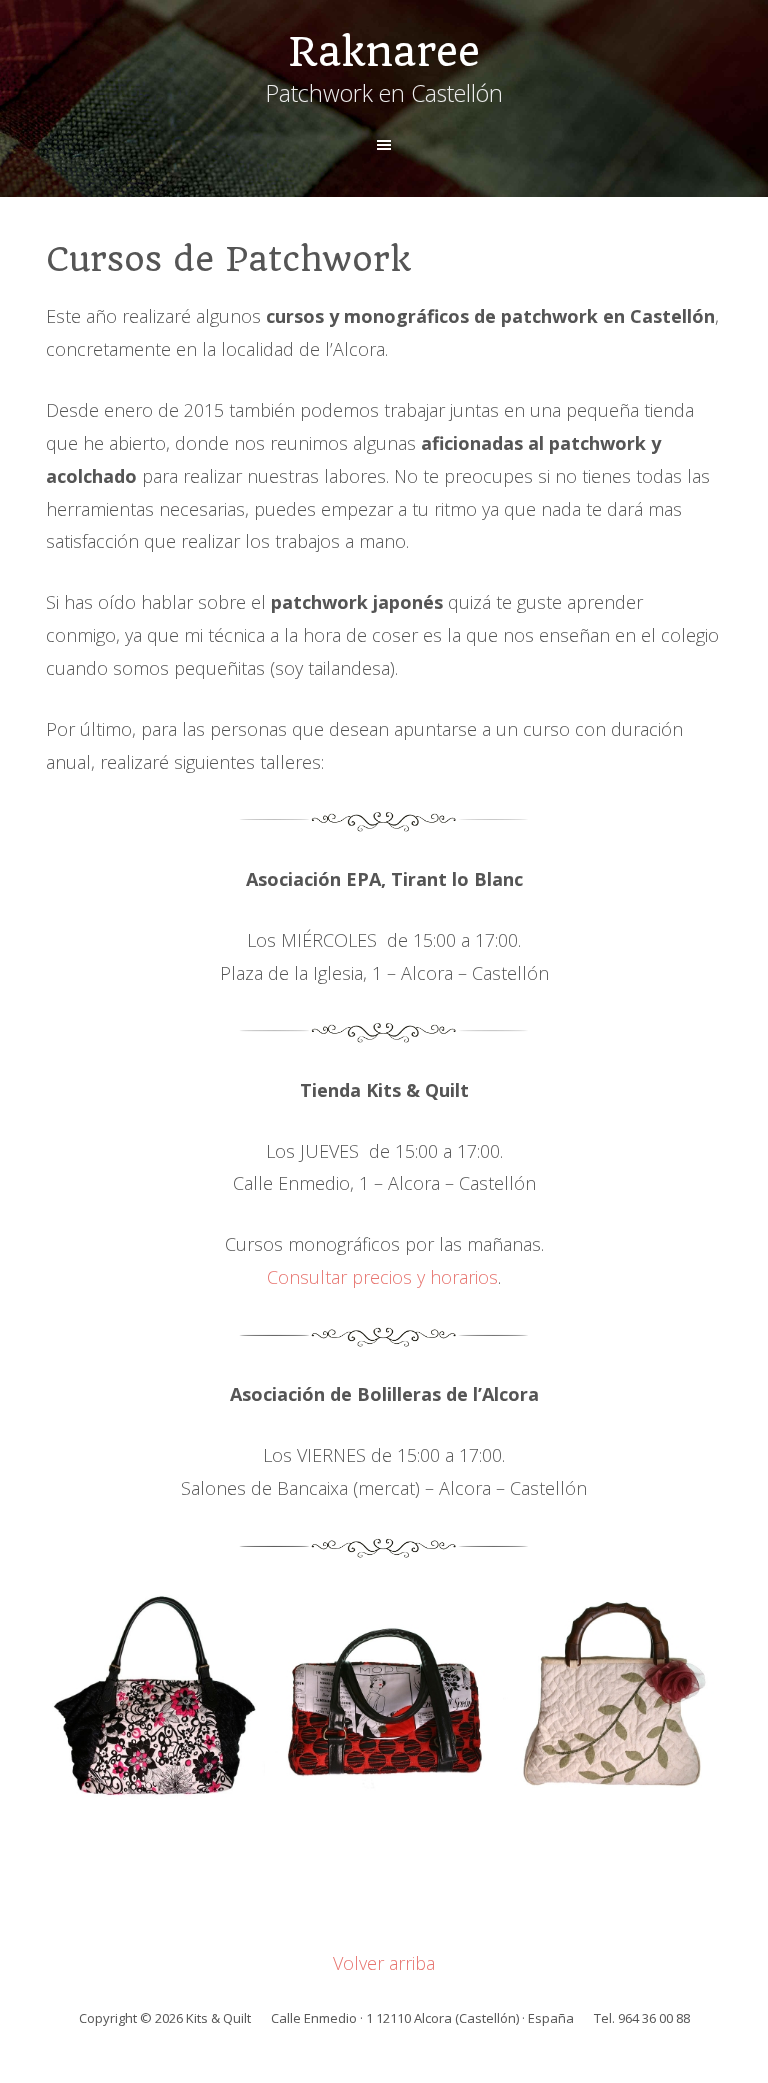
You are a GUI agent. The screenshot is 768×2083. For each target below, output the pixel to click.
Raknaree (384, 52)
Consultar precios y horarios (382, 1277)
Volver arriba (384, 1963)
